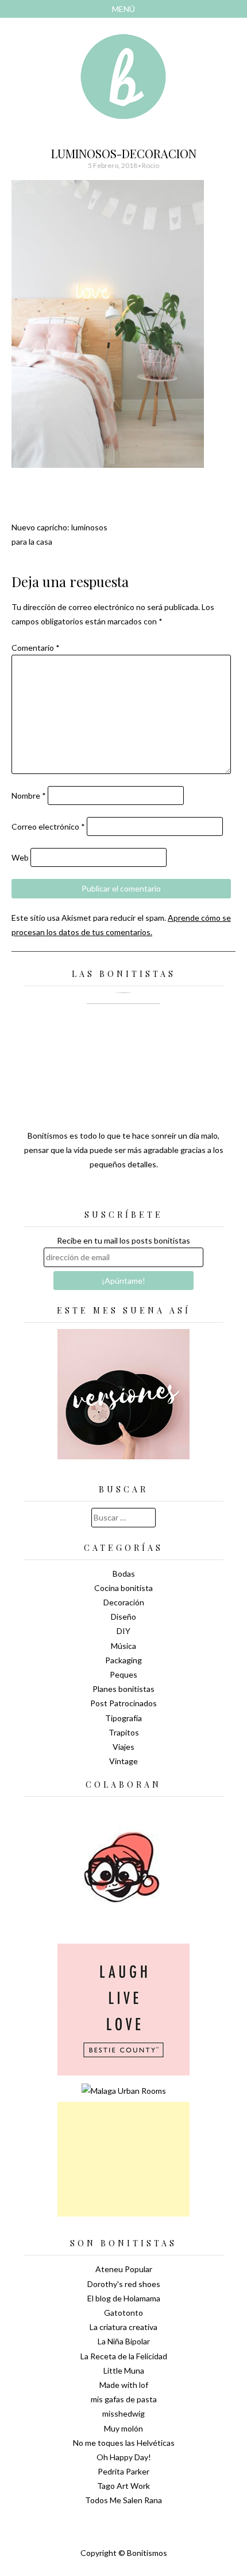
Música (123, 1646)
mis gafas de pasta (124, 2399)
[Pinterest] (144, 1193)
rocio (150, 165)
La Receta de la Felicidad (124, 2356)
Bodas (124, 1574)
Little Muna (124, 2370)
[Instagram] (164, 1193)
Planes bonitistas (123, 1689)
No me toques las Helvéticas (124, 2443)
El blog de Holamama (124, 2298)
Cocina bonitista (123, 1588)
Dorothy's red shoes (124, 2284)
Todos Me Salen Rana (123, 2500)
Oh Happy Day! (124, 2457)
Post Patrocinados (123, 1703)
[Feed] (83, 1193)
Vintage (123, 1761)
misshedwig (123, 2413)
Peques (123, 1674)
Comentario (36, 648)
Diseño (123, 1617)
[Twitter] (103, 1193)
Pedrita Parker (123, 2471)
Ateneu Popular (124, 2269)
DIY (123, 1631)
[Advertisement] (123, 2159)
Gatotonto (123, 2313)
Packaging (123, 1660)
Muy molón (123, 2428)
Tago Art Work (123, 2486)
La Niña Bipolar (124, 2341)
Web (20, 857)
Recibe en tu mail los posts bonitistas (123, 1240)
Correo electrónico (48, 826)
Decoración (124, 1602)
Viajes (123, 1747)
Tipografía (123, 1718)
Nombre (29, 796)
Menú (123, 9)
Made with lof (124, 2385)
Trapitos (124, 1732)
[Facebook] (123, 1193)
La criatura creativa (123, 2327)
